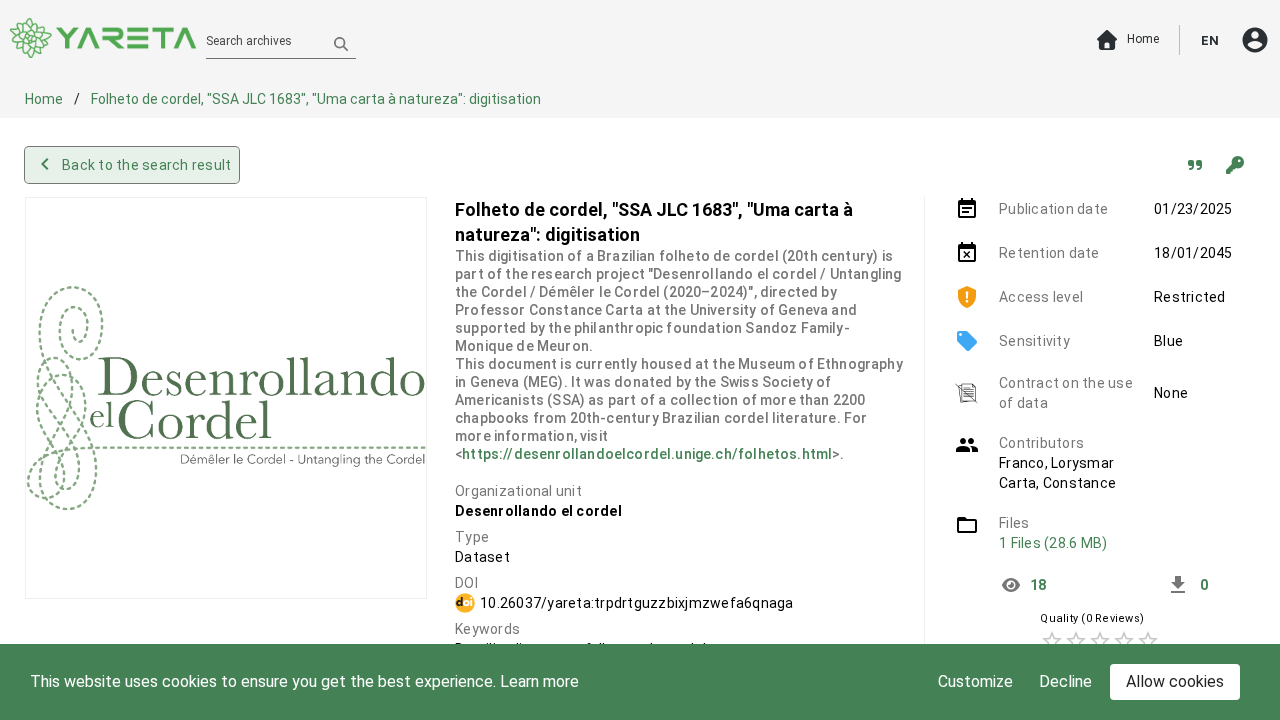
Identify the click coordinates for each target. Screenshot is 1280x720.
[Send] (341, 43)
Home (45, 99)
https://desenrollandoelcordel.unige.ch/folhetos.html (647, 454)
